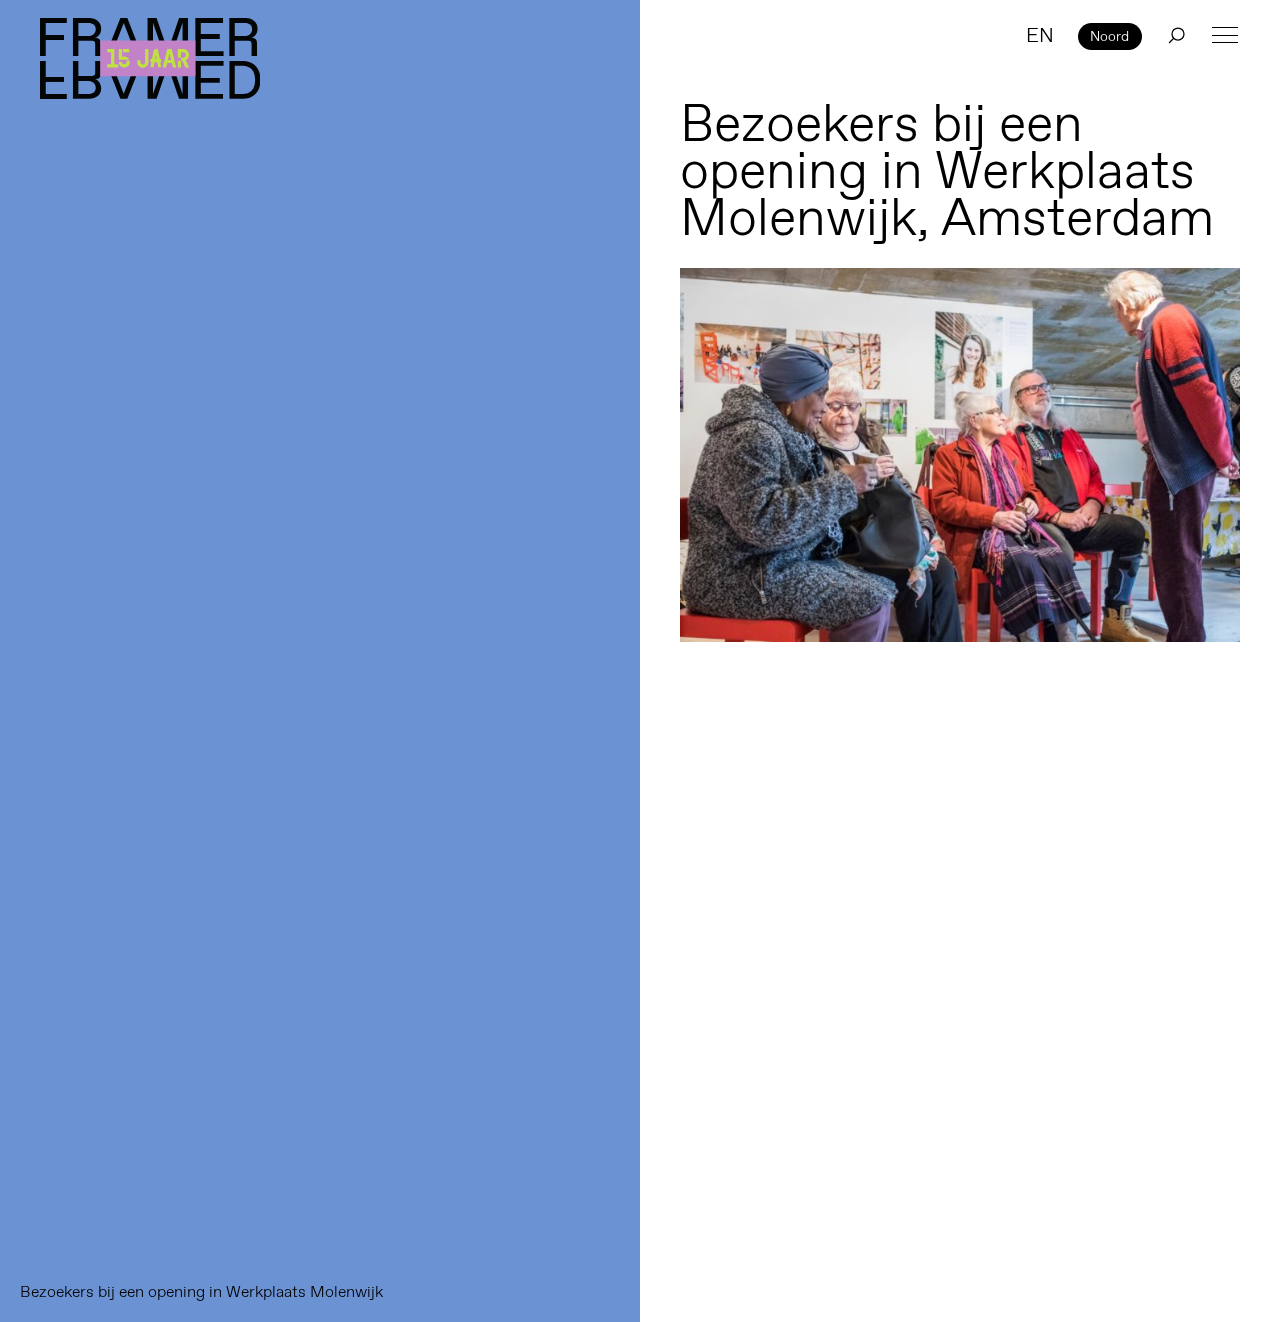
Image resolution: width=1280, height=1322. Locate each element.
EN (1040, 35)
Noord (1109, 36)
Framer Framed (150, 58)
